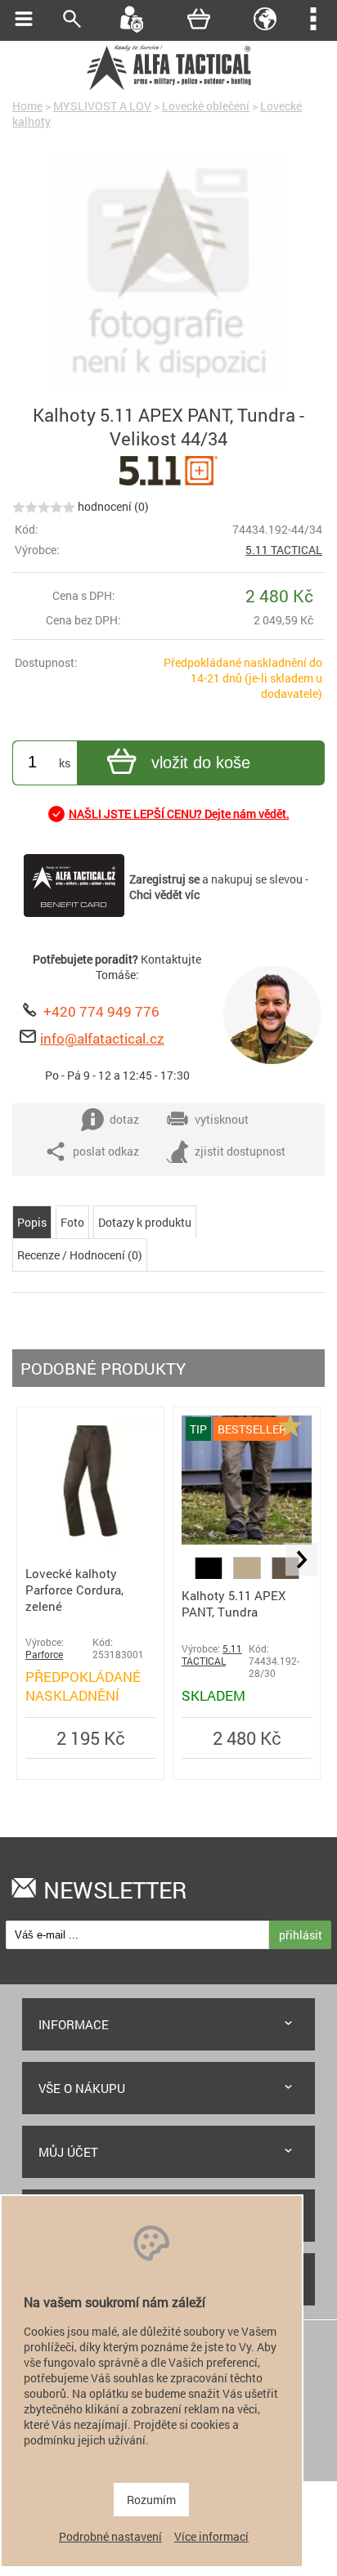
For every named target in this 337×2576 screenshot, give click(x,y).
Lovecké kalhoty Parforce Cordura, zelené (74, 1590)
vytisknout (222, 1119)
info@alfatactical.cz (102, 1038)
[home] (168, 88)
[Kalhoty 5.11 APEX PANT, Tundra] (247, 1540)
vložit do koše (201, 763)
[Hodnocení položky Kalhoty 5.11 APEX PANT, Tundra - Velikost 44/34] (44, 506)
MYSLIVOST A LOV (102, 106)
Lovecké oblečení (206, 106)
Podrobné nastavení (110, 2536)
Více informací (211, 2536)
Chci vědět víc (164, 894)
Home (27, 106)
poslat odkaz (106, 1151)
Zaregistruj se (164, 879)
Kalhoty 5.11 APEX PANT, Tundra (234, 1603)
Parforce (44, 1655)
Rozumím (151, 2500)
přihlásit (301, 1935)
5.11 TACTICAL (284, 550)
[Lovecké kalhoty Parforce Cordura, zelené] (90, 1541)
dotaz (124, 1119)
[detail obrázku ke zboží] (168, 272)
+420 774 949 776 (101, 1011)
